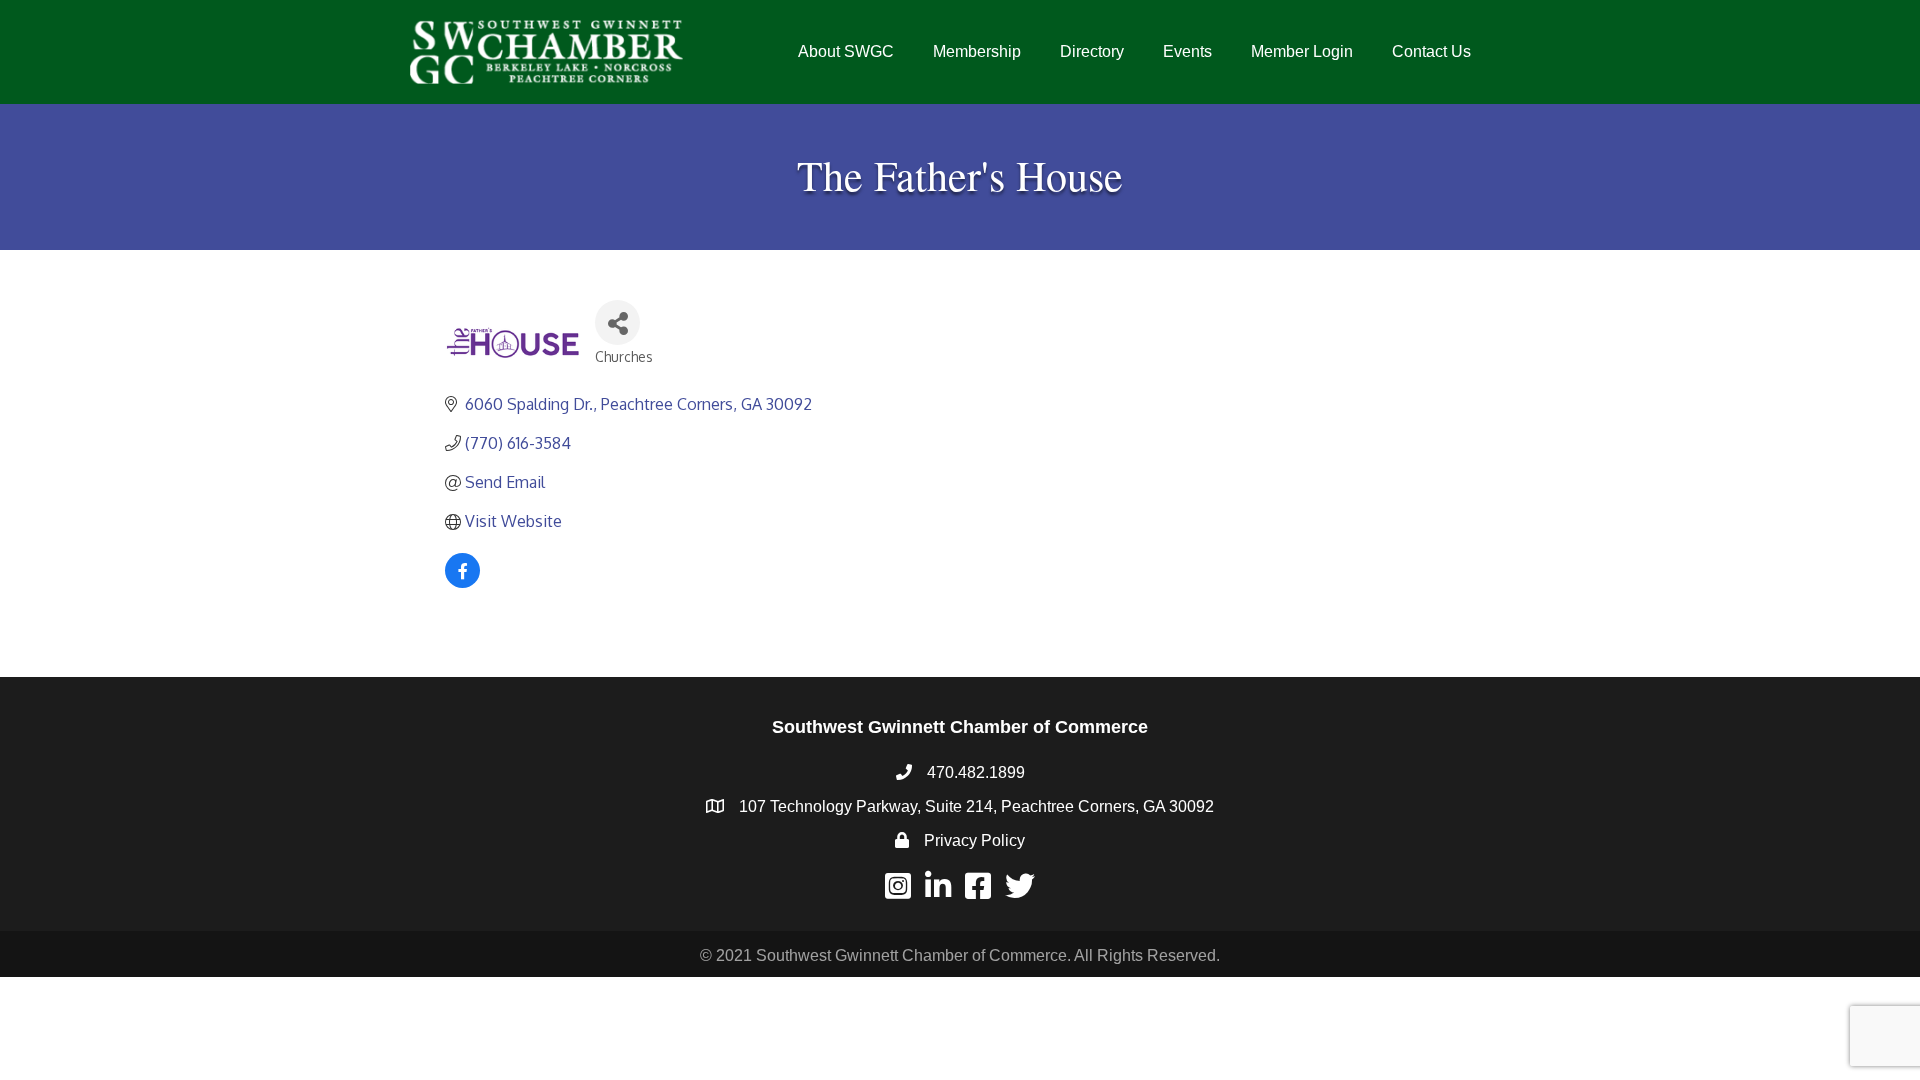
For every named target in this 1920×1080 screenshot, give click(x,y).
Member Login (1302, 51)
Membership (977, 51)
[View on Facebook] (462, 582)
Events (1187, 51)
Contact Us (1431, 51)
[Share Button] (617, 322)
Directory (1092, 51)
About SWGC (846, 51)
